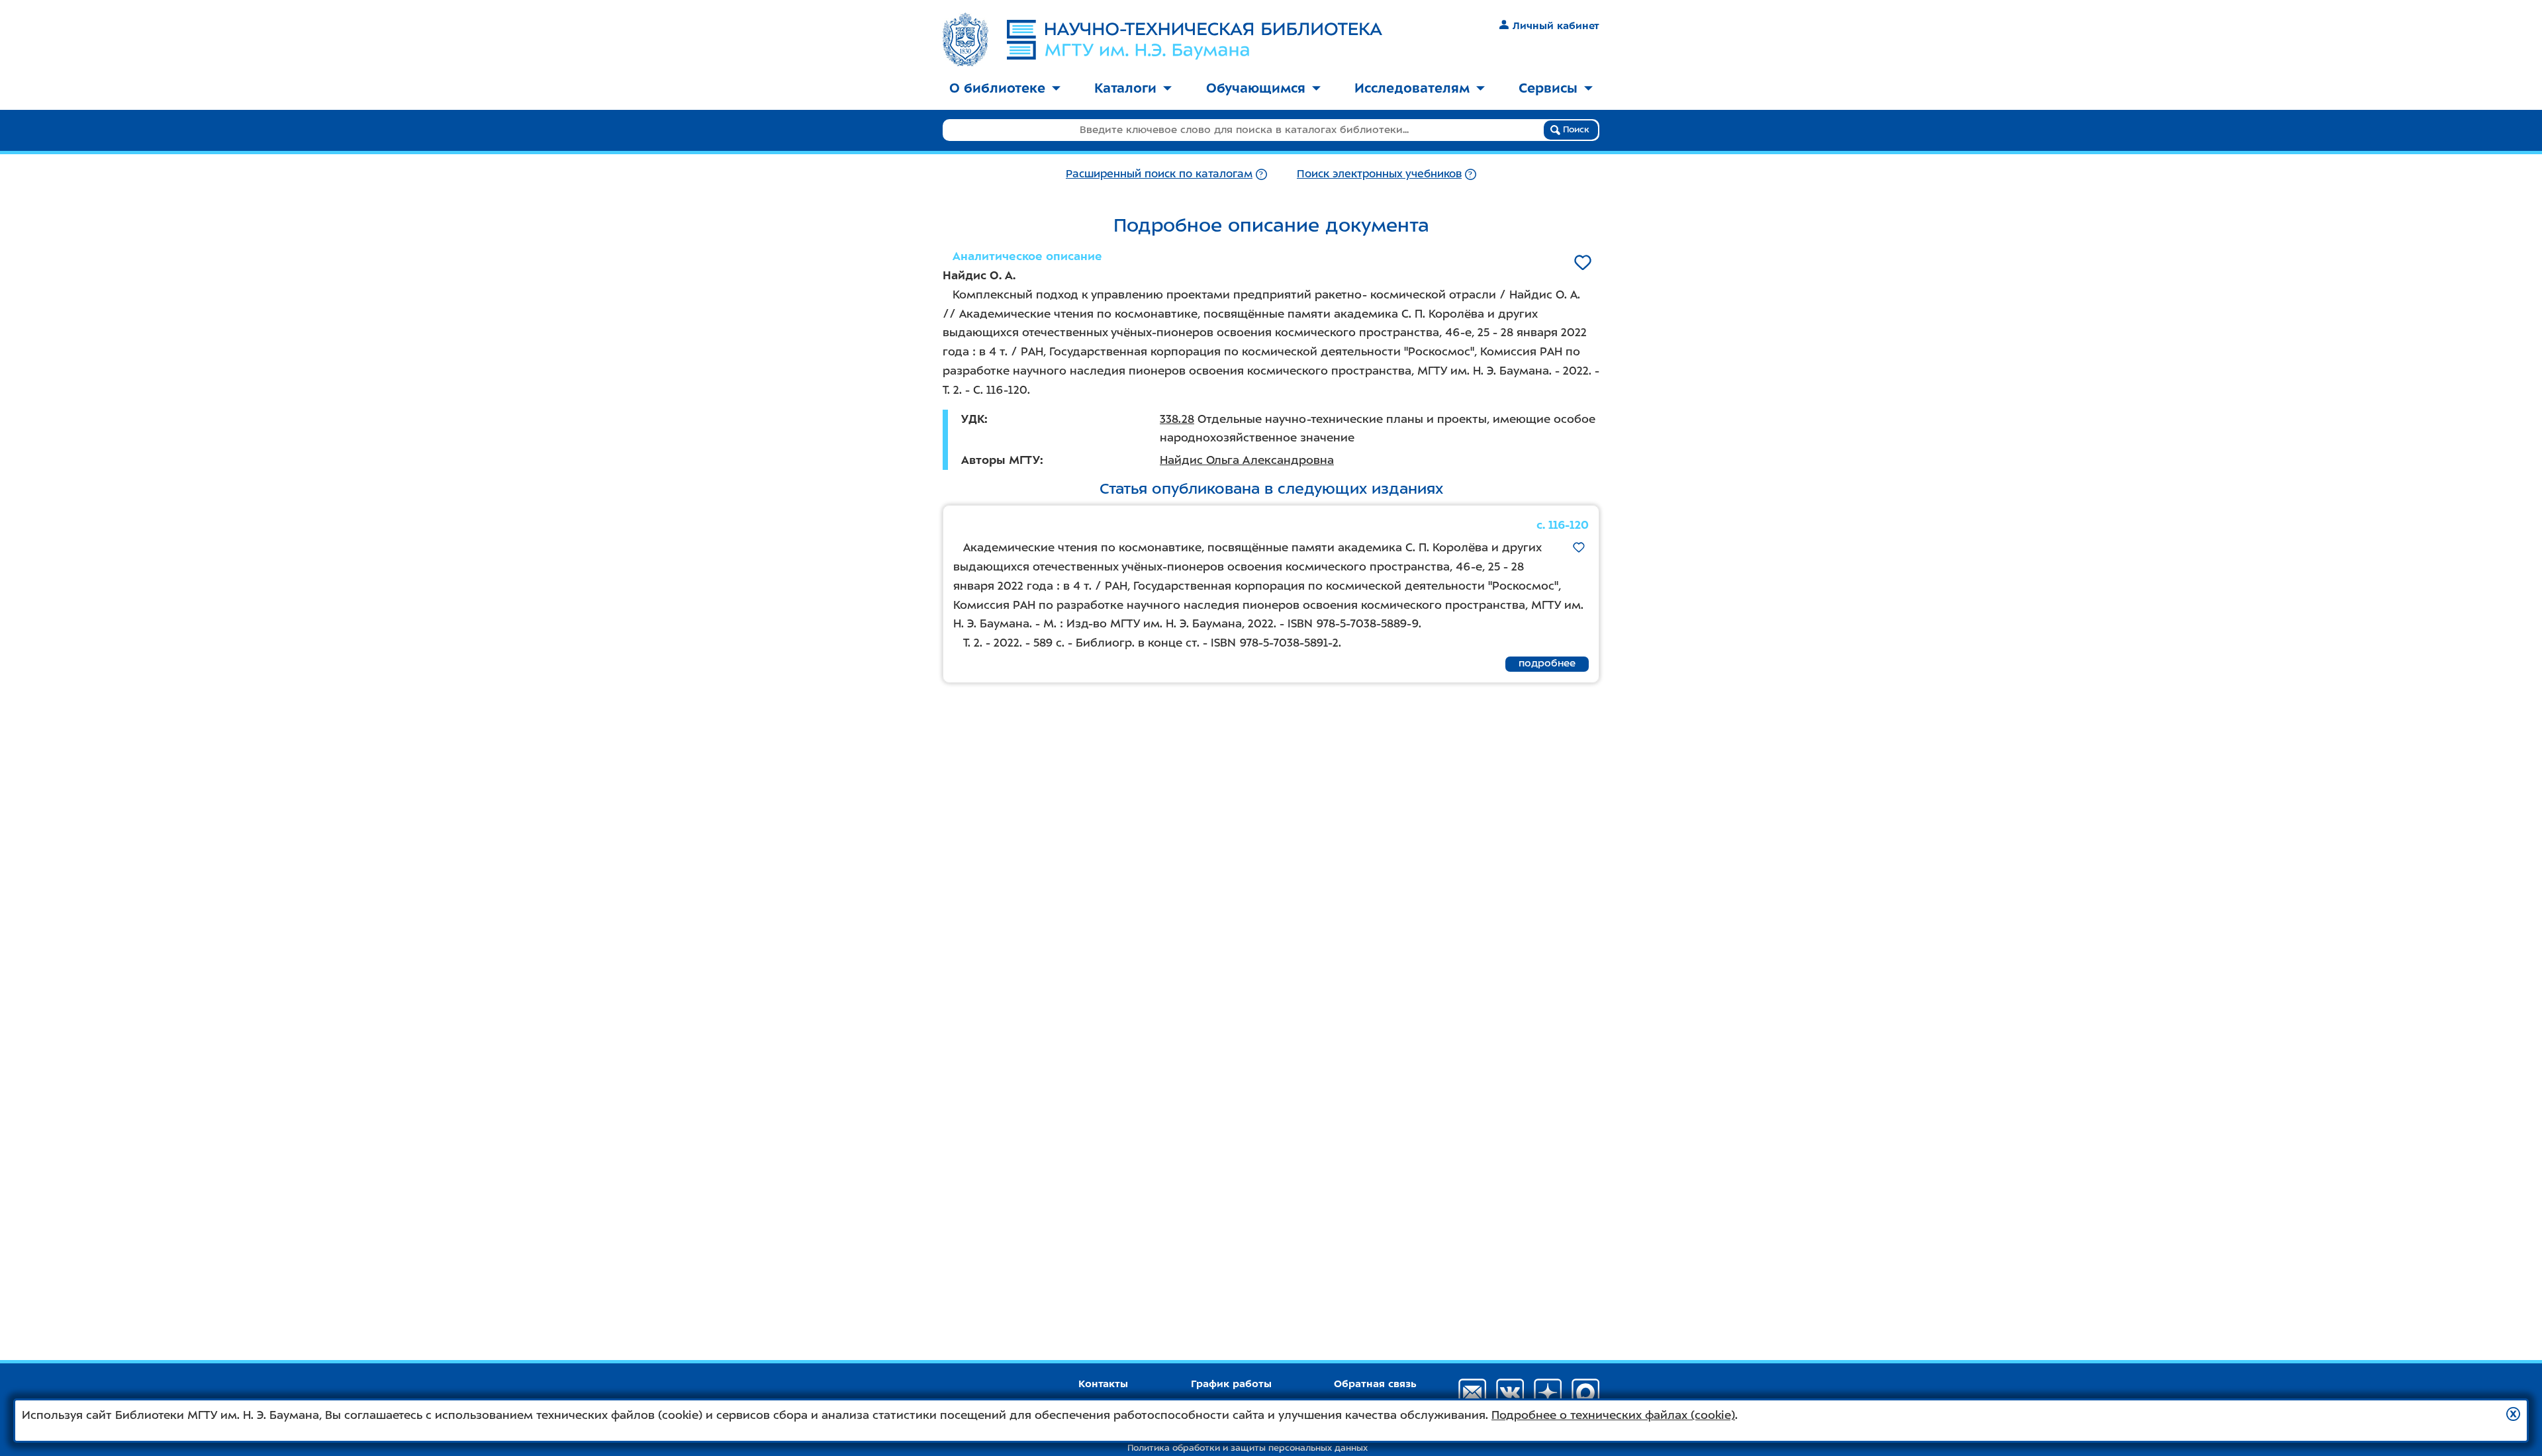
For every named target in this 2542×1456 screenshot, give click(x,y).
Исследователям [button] (1412, 88)
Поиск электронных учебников (1379, 174)
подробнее (1547, 663)
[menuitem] (1005, 89)
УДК (973, 419)
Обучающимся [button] (1256, 88)
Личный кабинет (1556, 26)
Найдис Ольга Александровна (1247, 460)
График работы (1231, 1384)
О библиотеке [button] (997, 88)
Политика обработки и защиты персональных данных (1247, 1448)
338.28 (1177, 419)
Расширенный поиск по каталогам (1159, 174)
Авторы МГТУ (1001, 460)
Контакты (1103, 1384)
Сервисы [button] (1548, 88)
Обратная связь (1375, 1384)
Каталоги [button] (1125, 88)
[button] (2513, 1414)
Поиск (1575, 129)
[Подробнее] (1261, 174)
